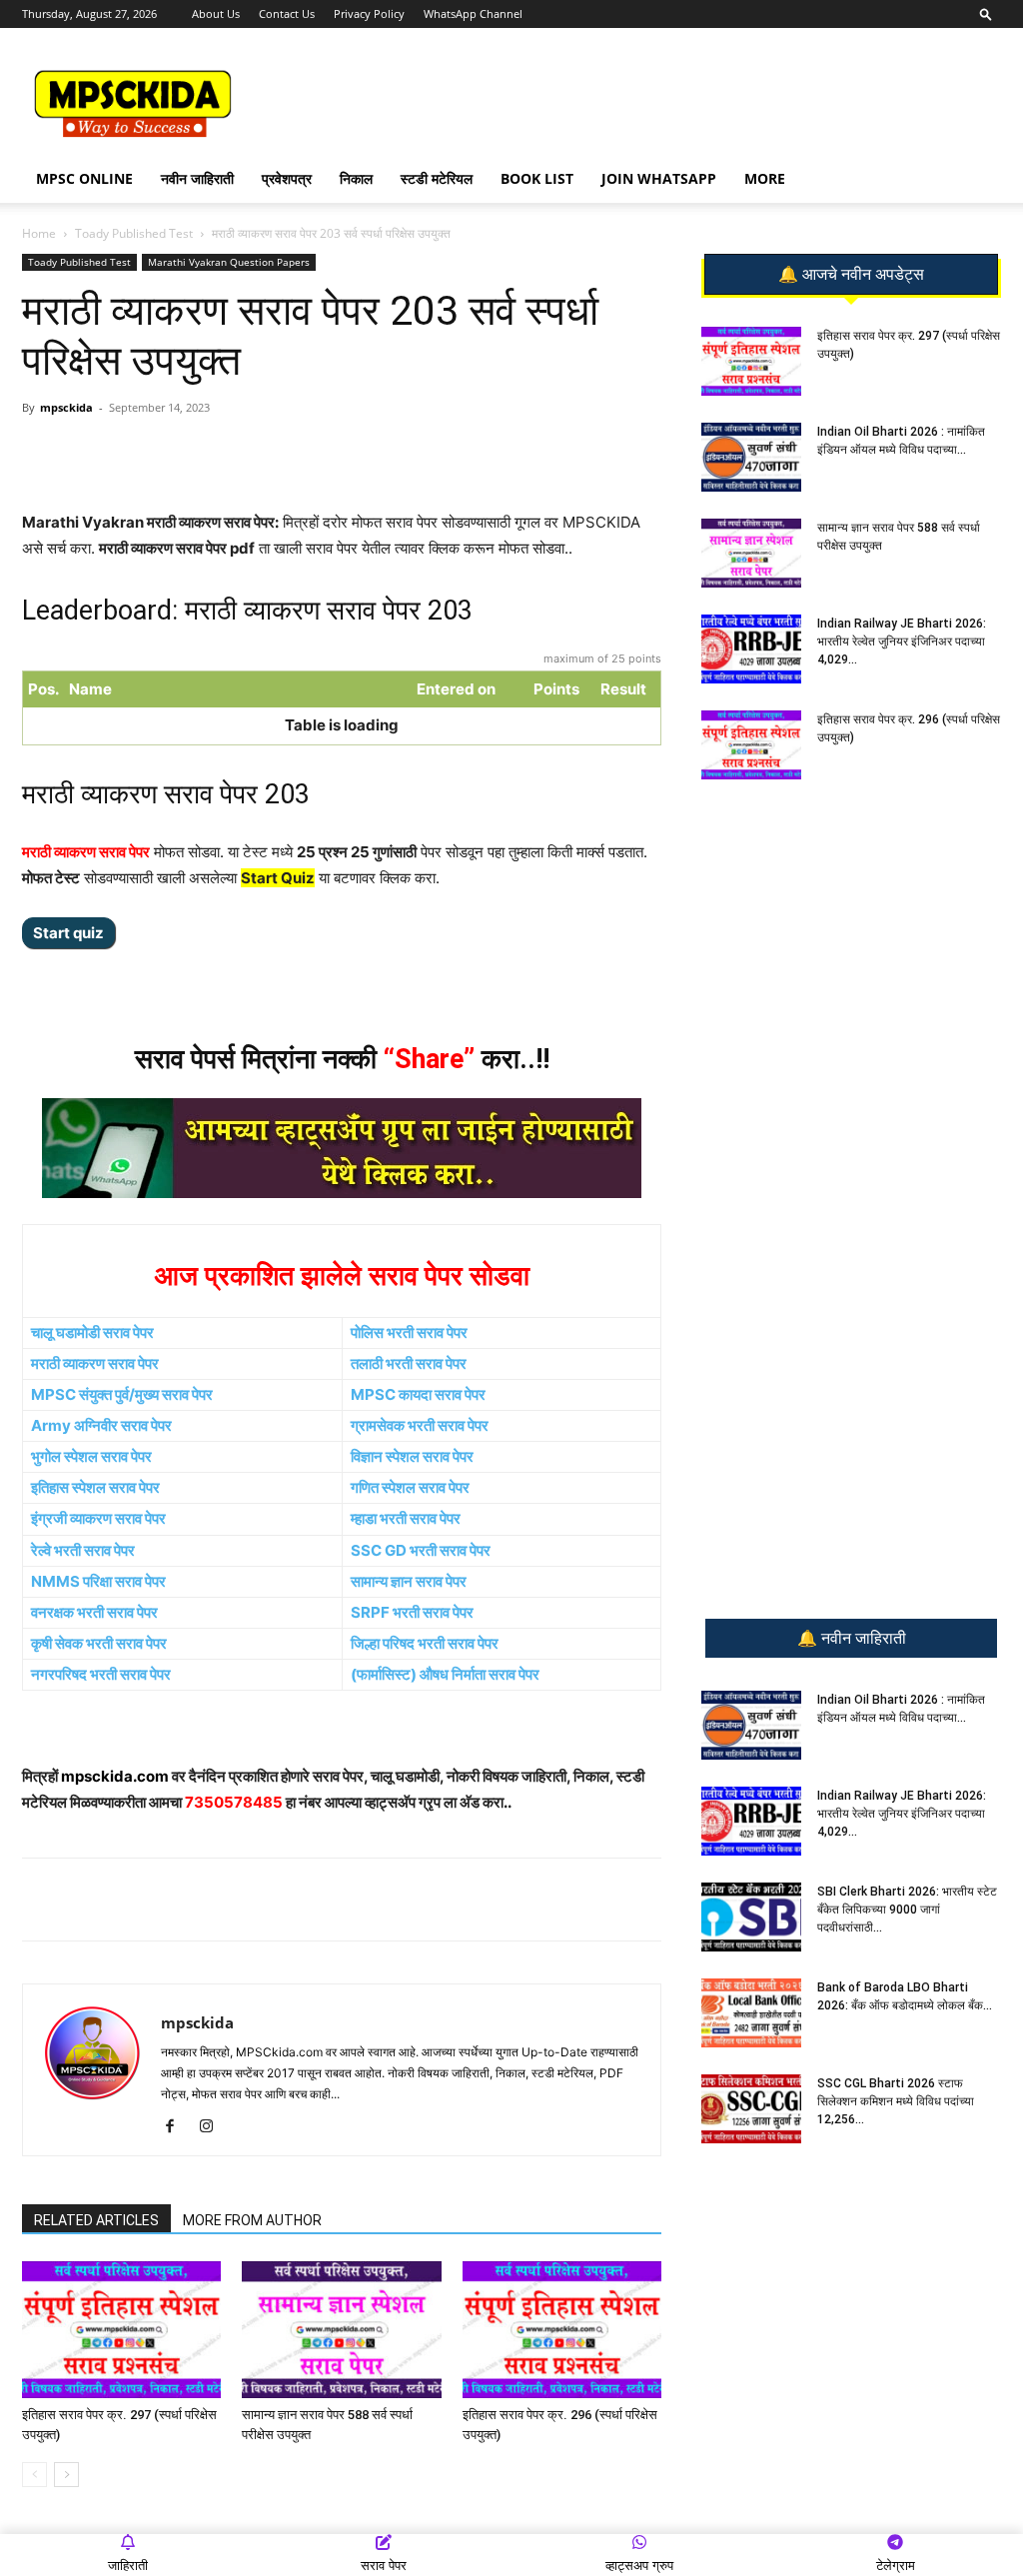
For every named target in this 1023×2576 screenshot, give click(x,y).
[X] (301, 453)
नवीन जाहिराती (197, 178)
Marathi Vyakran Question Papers (229, 262)
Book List (537, 178)
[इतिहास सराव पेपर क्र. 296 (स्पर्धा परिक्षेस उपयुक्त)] (562, 2330)
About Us (216, 13)
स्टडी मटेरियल (437, 178)
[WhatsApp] (163, 453)
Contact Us (287, 13)
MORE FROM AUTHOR (252, 2220)
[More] (348, 453)
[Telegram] (209, 453)
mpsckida (66, 407)
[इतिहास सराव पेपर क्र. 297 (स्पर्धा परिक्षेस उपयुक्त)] (121, 2330)
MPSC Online (84, 178)
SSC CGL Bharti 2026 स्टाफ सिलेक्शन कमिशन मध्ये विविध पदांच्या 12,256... (896, 2101)
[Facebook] (255, 453)
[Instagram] (213, 2127)
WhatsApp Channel (473, 13)
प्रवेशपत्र (287, 178)
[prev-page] (34, 2475)
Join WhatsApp (659, 178)
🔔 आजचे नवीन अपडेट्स (851, 275)
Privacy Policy (369, 13)
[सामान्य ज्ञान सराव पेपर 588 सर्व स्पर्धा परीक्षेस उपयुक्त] (341, 2330)
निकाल (356, 178)
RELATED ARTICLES (96, 2220)
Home (39, 233)
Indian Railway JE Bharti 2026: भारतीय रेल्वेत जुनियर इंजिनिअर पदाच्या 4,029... (902, 642)
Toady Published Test (134, 233)
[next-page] (66, 2475)
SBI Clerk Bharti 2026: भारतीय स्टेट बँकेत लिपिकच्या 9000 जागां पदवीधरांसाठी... (907, 1910)
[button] (986, 13)
